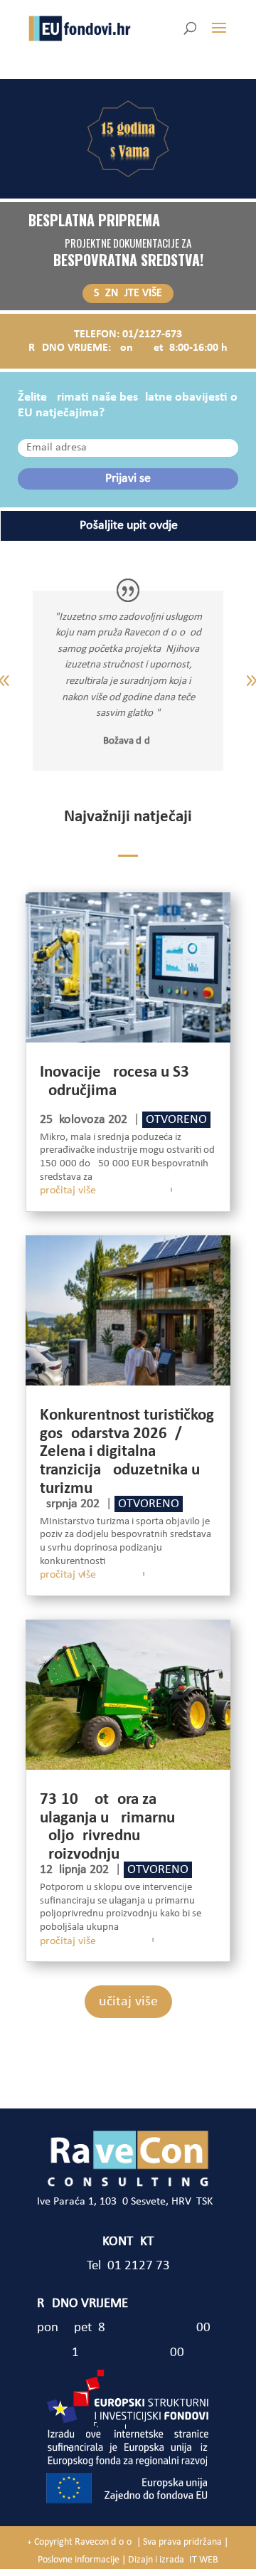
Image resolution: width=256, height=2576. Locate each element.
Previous (15, 681)
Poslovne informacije (79, 2560)
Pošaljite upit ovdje (129, 526)
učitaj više (128, 2002)
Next (241, 681)
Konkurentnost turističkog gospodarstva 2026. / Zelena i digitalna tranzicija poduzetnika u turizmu (127, 1452)
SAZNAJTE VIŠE (128, 293)
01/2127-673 (152, 334)
